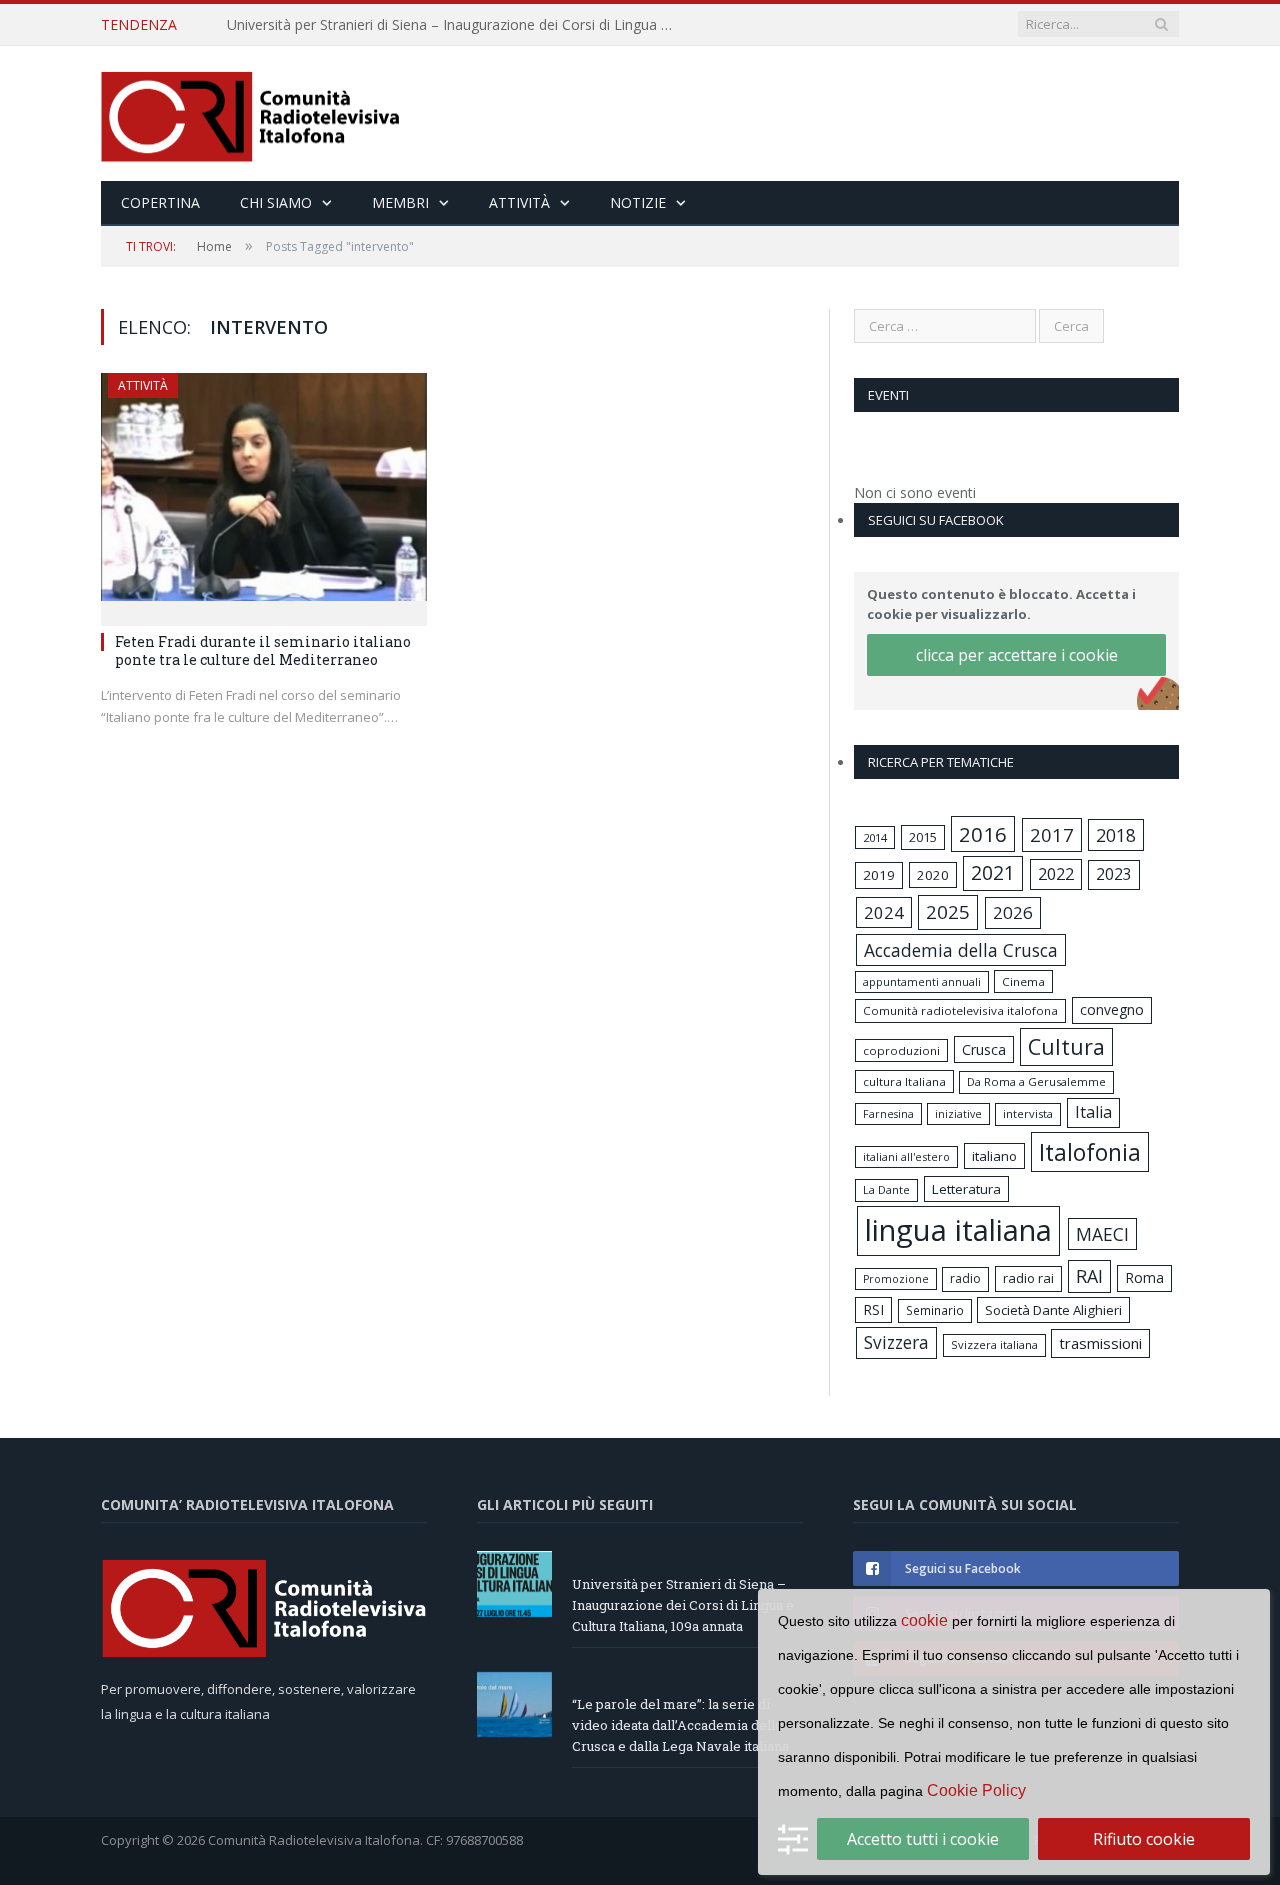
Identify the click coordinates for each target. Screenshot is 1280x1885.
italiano (994, 1156)
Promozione (896, 1279)
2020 (933, 875)
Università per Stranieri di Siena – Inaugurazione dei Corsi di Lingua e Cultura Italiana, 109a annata (457, 25)
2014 (875, 837)
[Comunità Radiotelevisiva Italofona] (251, 113)
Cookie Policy (976, 1790)
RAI (1089, 1276)
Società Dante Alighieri (1053, 1310)
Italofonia (1090, 1152)
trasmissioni (1100, 1343)
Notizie (638, 202)
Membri (400, 202)
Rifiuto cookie (1144, 1839)
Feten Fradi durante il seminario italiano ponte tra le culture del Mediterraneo (263, 650)
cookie (924, 1620)
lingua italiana (958, 1230)
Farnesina (888, 1114)
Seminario (935, 1310)
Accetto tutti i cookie (923, 1839)
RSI (873, 1309)
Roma (1144, 1277)
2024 (884, 912)
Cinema (1023, 981)
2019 (879, 875)
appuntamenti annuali (922, 981)
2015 (923, 837)
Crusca (984, 1049)
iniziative (958, 1114)
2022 (1056, 874)
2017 (1052, 834)
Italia (1093, 1112)
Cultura (1066, 1046)
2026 (1013, 912)
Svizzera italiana (994, 1344)
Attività (519, 202)
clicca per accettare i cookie (1017, 655)
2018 (1116, 835)
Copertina (160, 202)
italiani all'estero (906, 1156)
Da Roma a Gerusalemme (1036, 1081)
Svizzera (896, 1342)
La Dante (886, 1189)
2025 (948, 912)
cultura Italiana (904, 1081)
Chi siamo (276, 202)
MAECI (1102, 1234)
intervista (1028, 1113)
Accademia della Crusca (961, 950)
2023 (1114, 874)
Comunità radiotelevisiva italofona (960, 1010)
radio (965, 1278)
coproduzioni (901, 1050)
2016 (983, 834)
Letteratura (966, 1189)
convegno (1112, 1009)
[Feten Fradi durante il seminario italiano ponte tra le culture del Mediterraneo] (264, 493)
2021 (993, 872)
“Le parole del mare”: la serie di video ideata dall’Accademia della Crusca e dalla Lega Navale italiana (680, 1725)
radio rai (1028, 1278)
